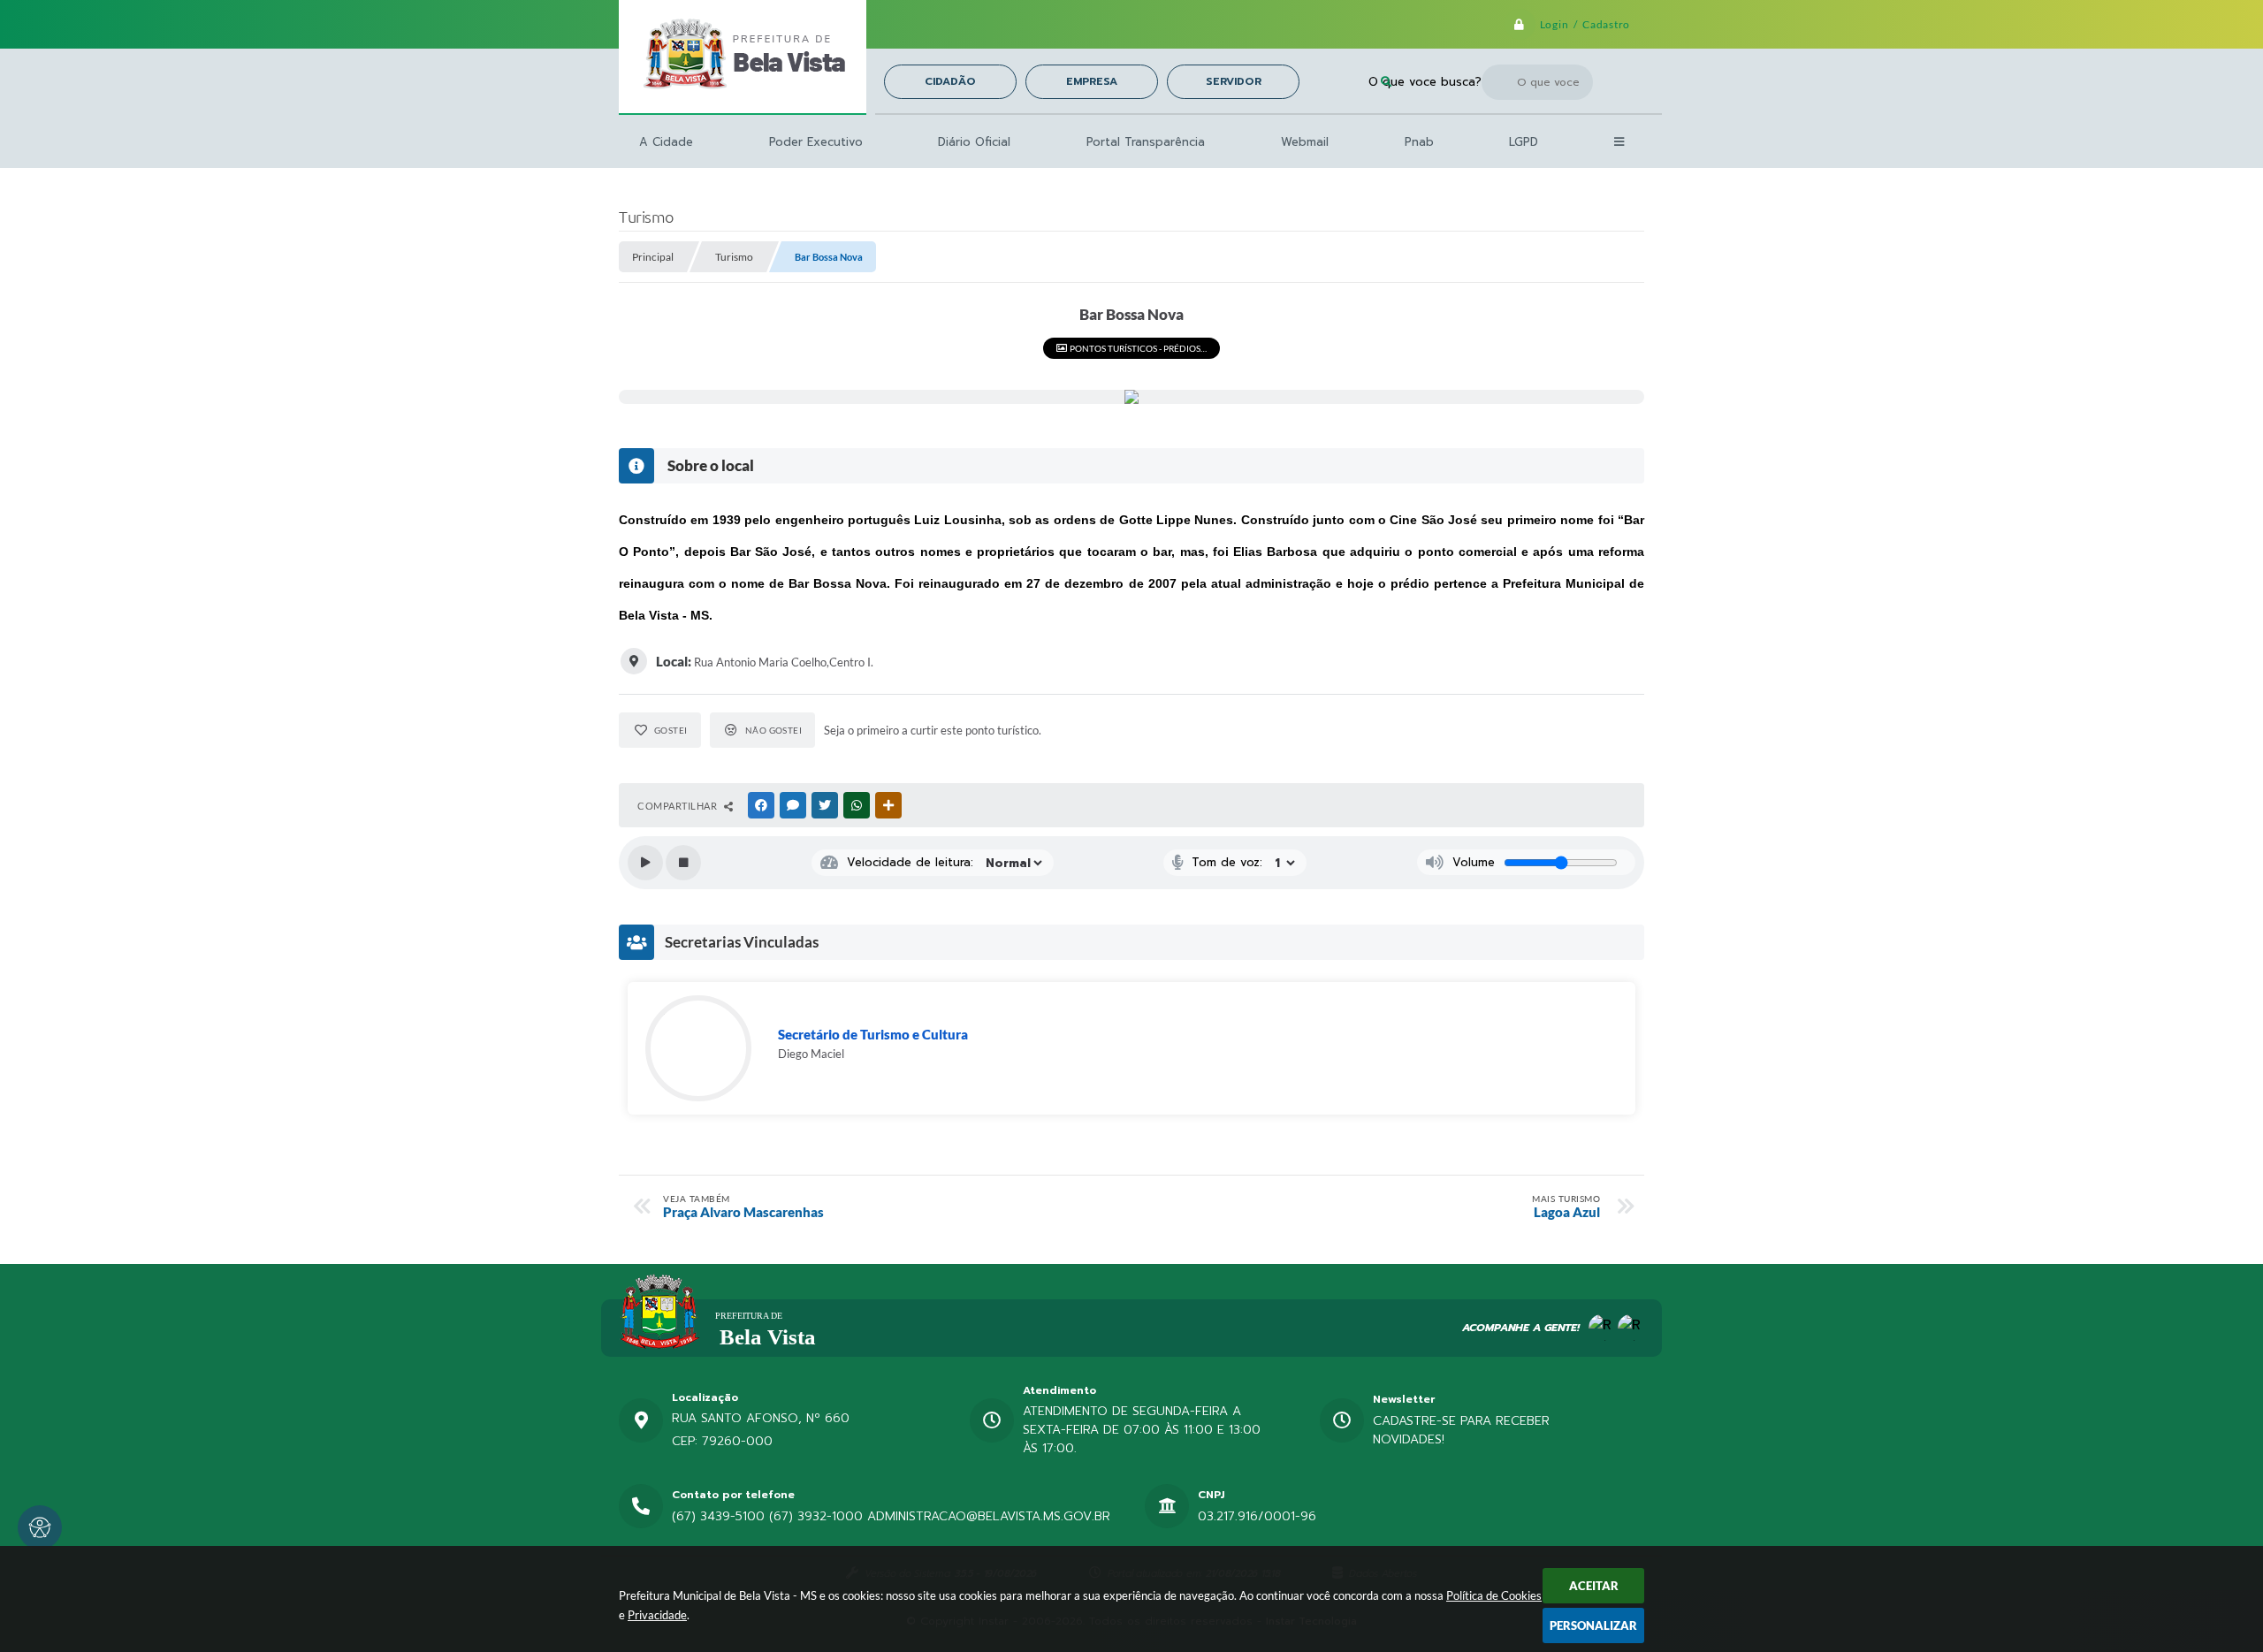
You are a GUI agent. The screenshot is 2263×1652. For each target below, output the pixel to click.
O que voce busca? (1425, 82)
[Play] (645, 863)
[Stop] (683, 863)
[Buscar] (1386, 82)
